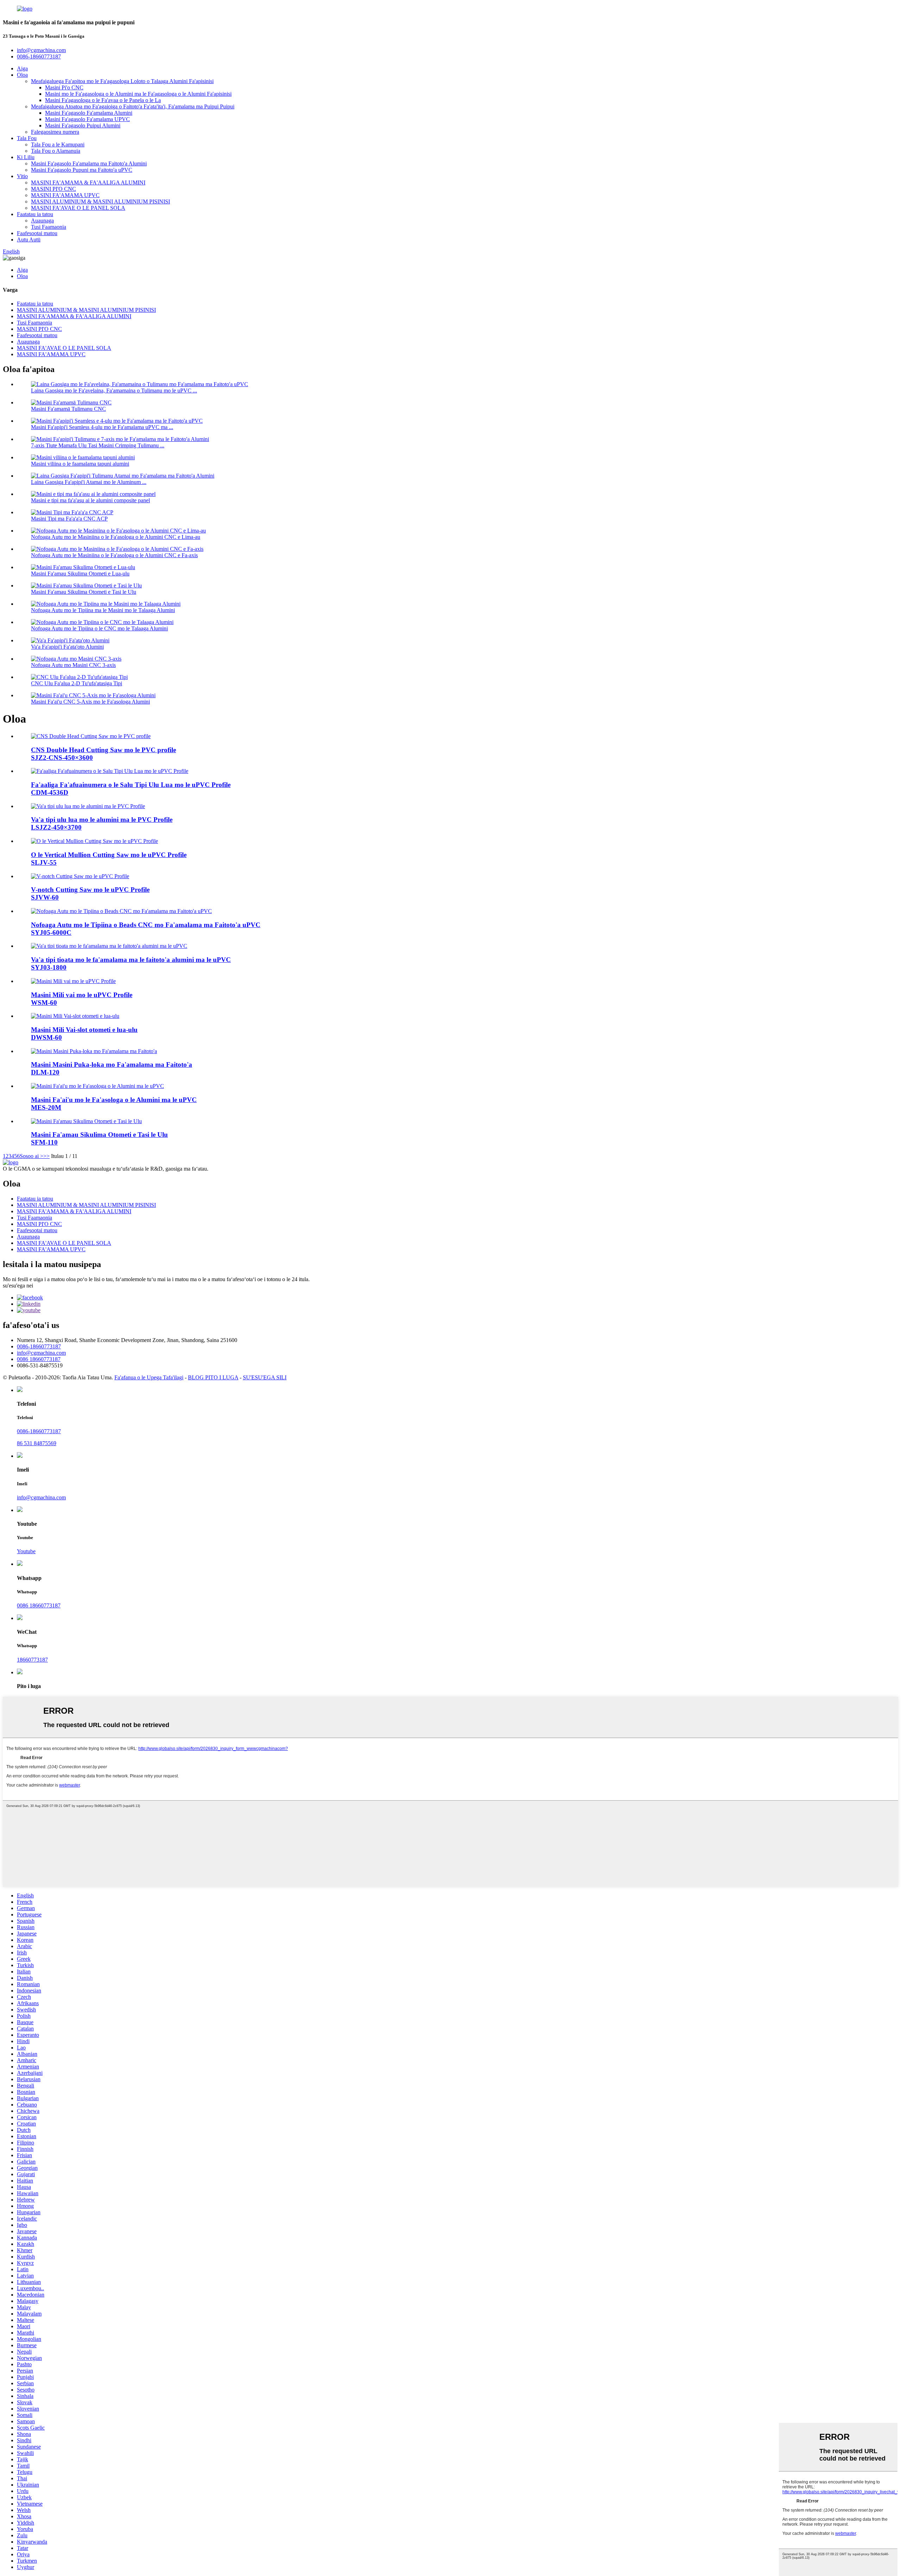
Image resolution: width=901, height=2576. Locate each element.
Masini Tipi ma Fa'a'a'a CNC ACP (69, 519)
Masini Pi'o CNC (64, 87)
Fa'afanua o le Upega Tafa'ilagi (149, 1377)
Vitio (22, 176)
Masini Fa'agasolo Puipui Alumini (83, 125)
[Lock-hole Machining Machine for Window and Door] (94, 1051)
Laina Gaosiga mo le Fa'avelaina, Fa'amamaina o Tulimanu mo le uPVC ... (114, 391)
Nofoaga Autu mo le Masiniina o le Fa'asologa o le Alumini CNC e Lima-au (116, 537)
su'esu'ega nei (18, 1286)
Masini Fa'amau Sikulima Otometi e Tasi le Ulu (84, 592)
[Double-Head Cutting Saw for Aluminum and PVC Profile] (88, 806)
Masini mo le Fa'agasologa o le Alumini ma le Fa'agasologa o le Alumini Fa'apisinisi (138, 94)
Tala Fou (27, 138)
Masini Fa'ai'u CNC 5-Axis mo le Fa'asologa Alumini (90, 702)
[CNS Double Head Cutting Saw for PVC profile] (91, 736)
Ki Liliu (26, 157)
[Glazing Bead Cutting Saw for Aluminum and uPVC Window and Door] (109, 946)
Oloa (22, 75)
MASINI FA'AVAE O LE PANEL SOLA (78, 208)
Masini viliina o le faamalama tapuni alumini (80, 464)
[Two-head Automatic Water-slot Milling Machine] (75, 1016)
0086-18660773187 (39, 1346)
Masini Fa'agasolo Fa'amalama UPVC (87, 119)
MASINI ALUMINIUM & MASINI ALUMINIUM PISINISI (100, 201)
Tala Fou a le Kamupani (58, 144)
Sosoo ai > (31, 1156)
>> (46, 1156)
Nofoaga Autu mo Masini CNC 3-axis (73, 665)
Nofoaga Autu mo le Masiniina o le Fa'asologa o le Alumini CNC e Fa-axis (114, 555)
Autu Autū (29, 240)
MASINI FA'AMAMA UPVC (65, 195)
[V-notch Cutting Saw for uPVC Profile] (80, 876)
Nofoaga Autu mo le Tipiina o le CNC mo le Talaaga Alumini (99, 628)
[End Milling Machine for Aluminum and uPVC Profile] (97, 1086)
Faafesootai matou (37, 233)
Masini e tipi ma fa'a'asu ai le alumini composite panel (90, 500)
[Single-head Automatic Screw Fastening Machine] (86, 1121)
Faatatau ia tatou (35, 214)
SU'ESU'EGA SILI (265, 1377)
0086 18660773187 (39, 1359)
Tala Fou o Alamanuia (56, 151)
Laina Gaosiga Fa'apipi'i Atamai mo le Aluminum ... (89, 482)
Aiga (22, 68)
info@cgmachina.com (41, 1353)
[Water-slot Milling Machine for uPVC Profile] (73, 981)
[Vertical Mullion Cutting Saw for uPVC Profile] (94, 841)
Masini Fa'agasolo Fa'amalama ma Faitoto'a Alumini (89, 163)
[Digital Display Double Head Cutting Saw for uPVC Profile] (110, 771)
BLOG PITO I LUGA (213, 1377)
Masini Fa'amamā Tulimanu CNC (68, 409)
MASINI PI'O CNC (53, 189)
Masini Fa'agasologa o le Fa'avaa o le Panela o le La (103, 100)
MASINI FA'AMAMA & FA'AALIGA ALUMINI (88, 182)
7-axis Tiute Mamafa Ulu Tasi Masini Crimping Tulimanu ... (98, 445)
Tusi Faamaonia (49, 227)
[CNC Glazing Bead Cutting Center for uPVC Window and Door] (121, 911)
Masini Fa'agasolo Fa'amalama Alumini (89, 113)
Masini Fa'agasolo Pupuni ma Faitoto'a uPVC (82, 170)
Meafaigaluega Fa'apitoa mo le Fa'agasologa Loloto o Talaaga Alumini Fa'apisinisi (122, 81)
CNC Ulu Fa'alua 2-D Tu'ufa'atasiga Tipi (77, 683)
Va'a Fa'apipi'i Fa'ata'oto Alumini (67, 647)
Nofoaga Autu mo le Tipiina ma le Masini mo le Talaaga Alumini (103, 610)
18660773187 (32, 1660)
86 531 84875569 (37, 1443)
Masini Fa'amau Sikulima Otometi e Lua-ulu (80, 574)
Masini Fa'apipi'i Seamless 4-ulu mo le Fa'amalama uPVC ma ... (102, 427)
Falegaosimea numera (55, 132)
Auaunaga (42, 221)
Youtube (26, 1551)
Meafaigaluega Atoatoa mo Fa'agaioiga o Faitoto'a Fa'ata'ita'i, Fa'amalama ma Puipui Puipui (133, 106)
